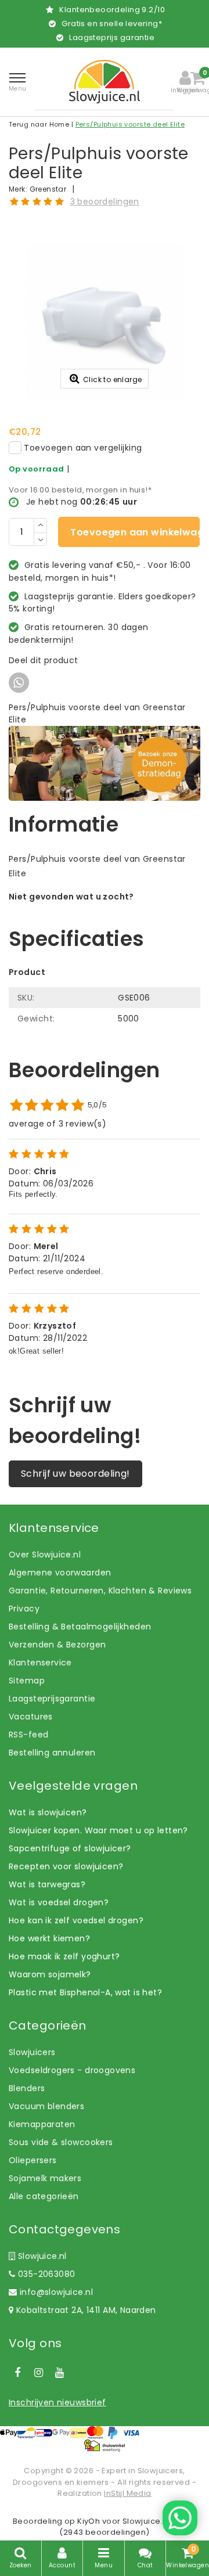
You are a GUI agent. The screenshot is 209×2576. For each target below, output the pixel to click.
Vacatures (31, 1717)
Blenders (27, 2088)
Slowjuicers (32, 2052)
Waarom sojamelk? (50, 1974)
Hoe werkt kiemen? (49, 1938)
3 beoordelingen (105, 202)
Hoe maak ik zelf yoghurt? (64, 1956)
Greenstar (48, 189)
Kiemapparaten (42, 2124)
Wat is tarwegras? (47, 1884)
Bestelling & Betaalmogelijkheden (80, 1627)
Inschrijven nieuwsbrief (57, 2402)
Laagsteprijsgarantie (52, 1699)
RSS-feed (28, 1735)
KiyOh (89, 2521)
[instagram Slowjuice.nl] (38, 2373)
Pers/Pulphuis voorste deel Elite (130, 124)
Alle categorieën (44, 2196)
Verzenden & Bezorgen (57, 1645)
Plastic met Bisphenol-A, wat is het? (85, 1992)
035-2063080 (45, 2274)
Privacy (24, 1609)
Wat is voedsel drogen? (59, 1902)
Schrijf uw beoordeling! (75, 1474)
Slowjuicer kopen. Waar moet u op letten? (98, 1830)
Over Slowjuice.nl (45, 1555)
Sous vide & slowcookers (61, 2142)
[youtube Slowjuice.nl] (60, 2373)
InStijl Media (127, 2493)
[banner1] (105, 762)
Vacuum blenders (46, 2106)
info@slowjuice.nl (56, 2292)
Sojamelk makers (45, 2178)
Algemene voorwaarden (60, 1573)
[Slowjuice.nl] (105, 82)
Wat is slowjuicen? (48, 1812)
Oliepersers (33, 2160)
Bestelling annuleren (52, 1753)
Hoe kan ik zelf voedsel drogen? (76, 1920)
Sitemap (27, 1681)
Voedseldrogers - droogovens (72, 2070)
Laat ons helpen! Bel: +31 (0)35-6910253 (93, 909)
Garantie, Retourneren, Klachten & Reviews (100, 1591)
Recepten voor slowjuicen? (66, 1866)
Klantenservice (40, 1663)
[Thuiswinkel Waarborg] (105, 2445)
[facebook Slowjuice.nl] (17, 2373)
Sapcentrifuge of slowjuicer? (70, 1848)
